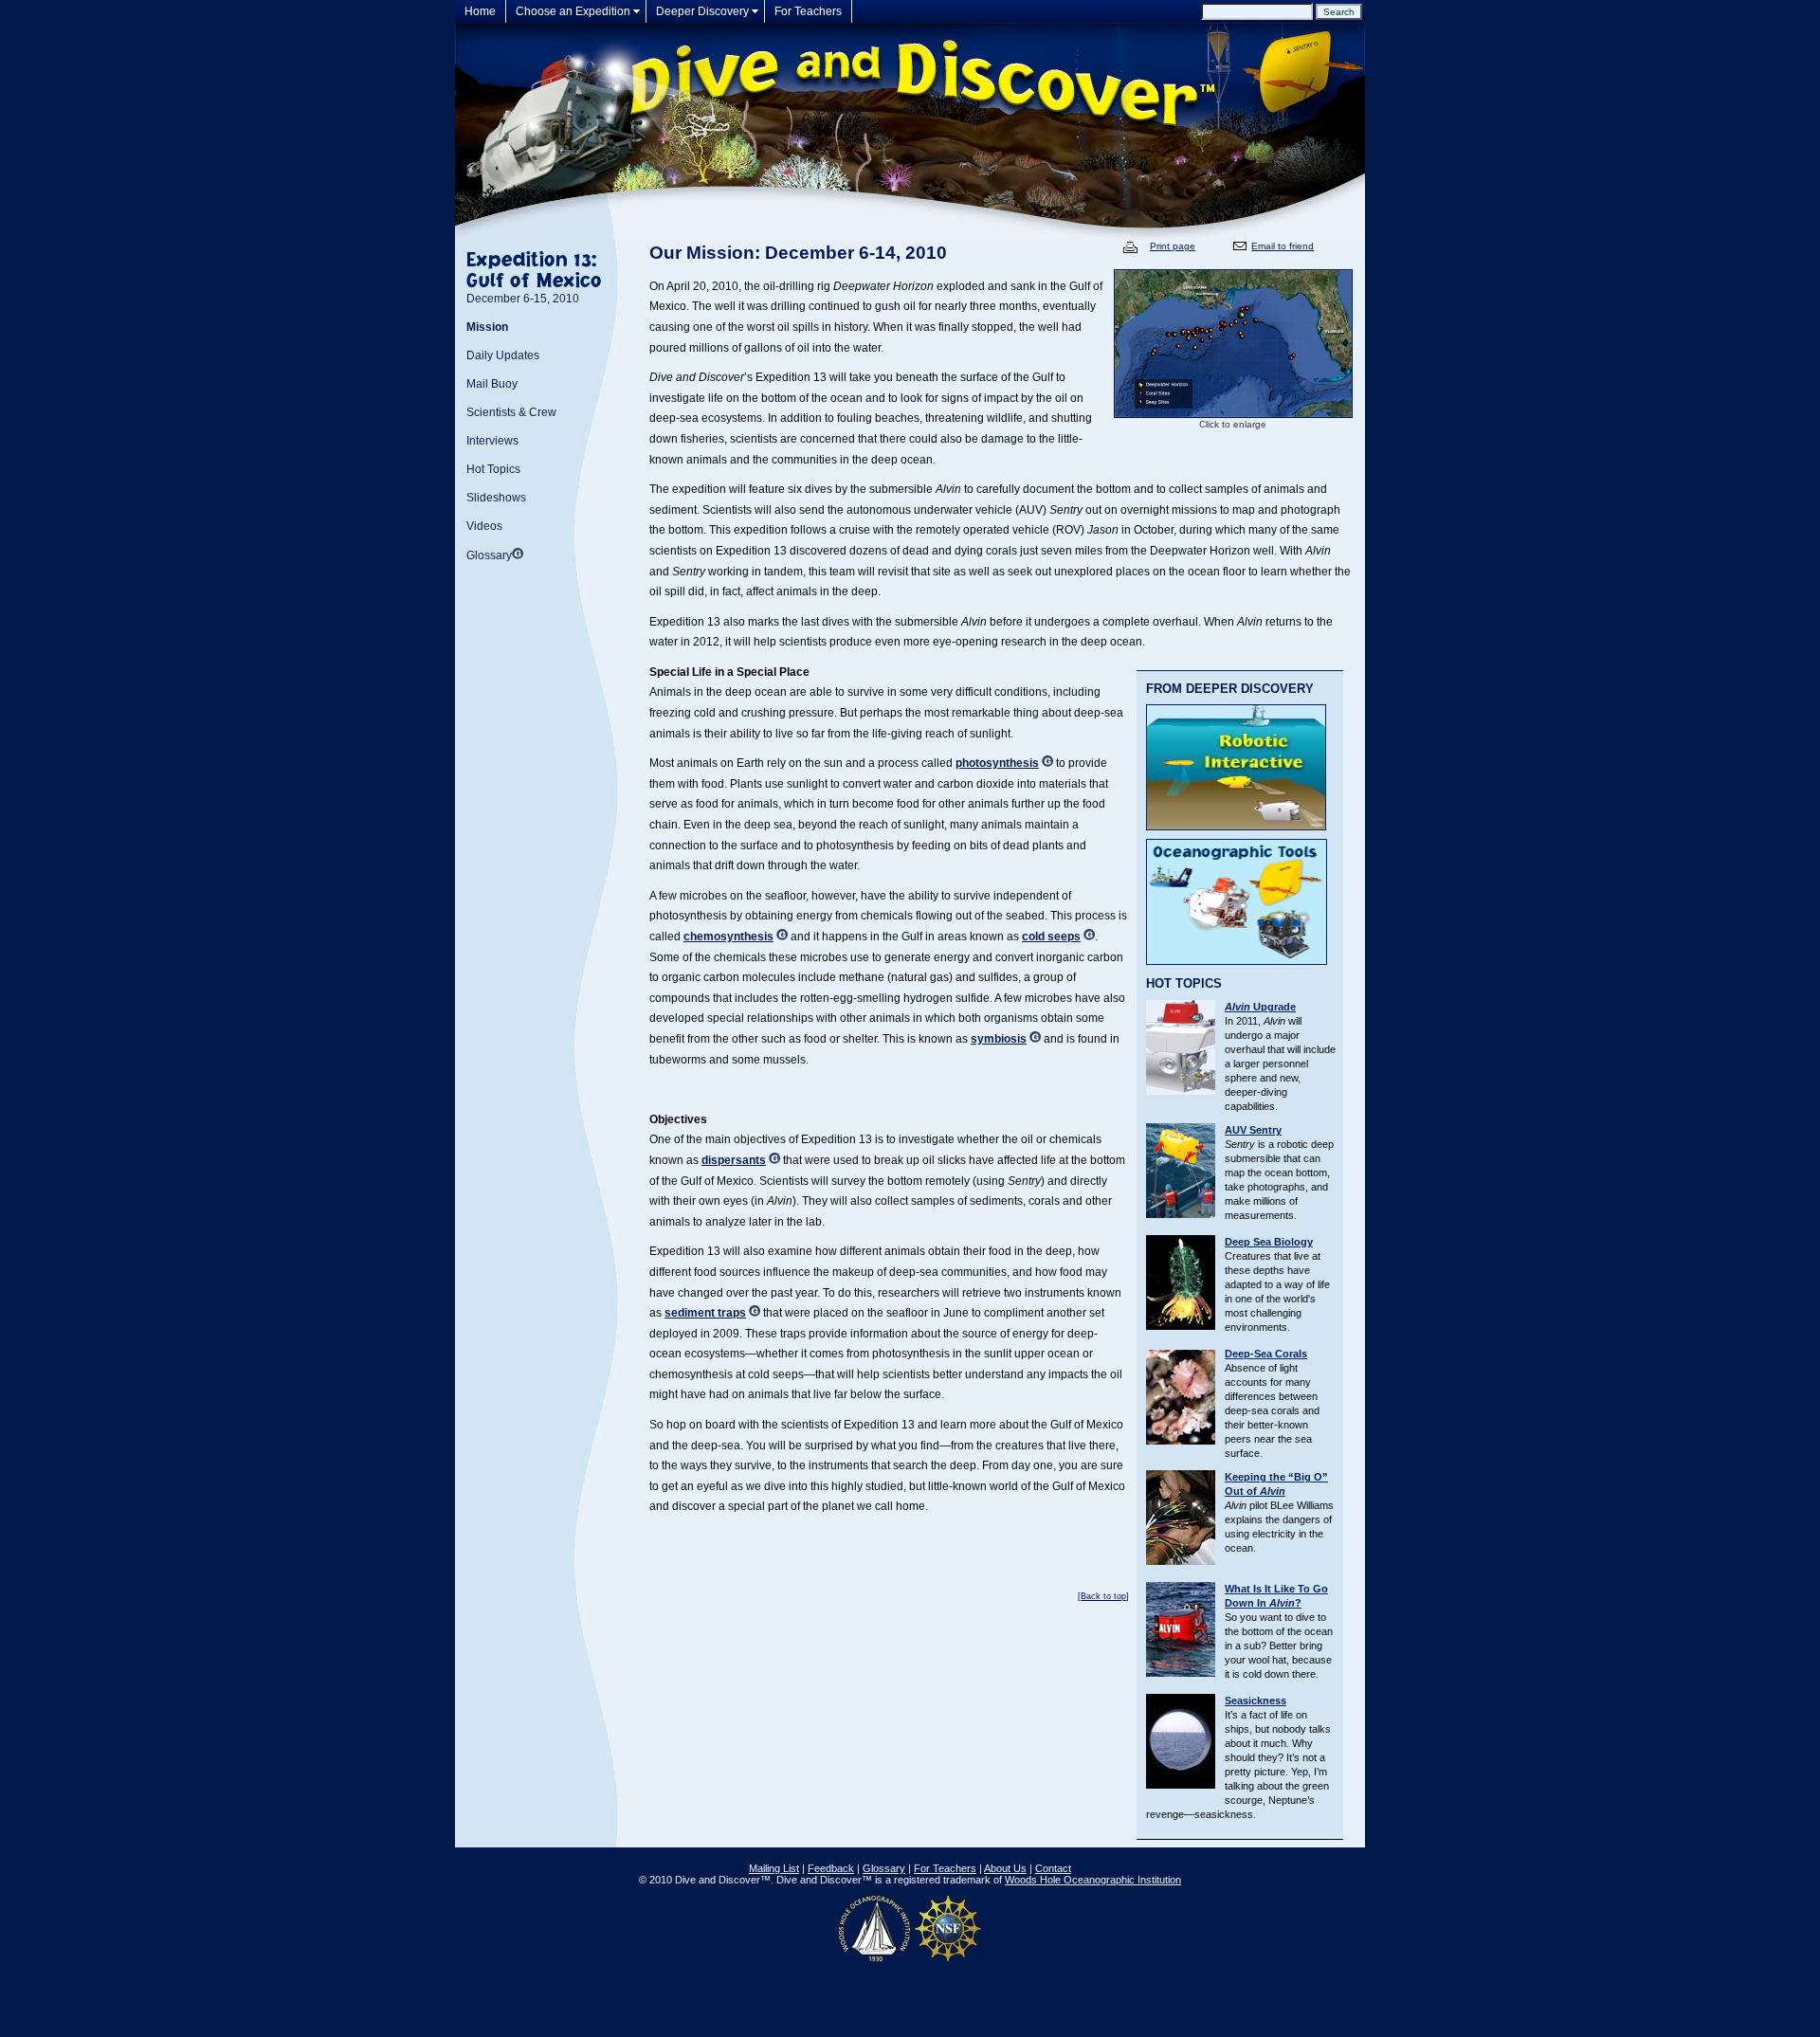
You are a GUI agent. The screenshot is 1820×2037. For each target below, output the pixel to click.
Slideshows (496, 498)
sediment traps (705, 1313)
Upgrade (1260, 1007)
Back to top (1103, 1596)
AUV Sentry (1253, 1130)
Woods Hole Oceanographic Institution (1093, 1880)
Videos (484, 526)
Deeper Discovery (702, 11)
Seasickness (1256, 1701)
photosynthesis (997, 763)
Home (480, 11)
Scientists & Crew (511, 412)
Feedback (831, 1868)
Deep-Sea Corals (1266, 1354)
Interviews (492, 441)
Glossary (489, 555)
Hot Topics (493, 469)
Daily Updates (503, 355)
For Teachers (808, 11)
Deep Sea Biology (1269, 1242)
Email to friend (1283, 246)
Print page (1173, 246)
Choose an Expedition (573, 11)
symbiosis (999, 1039)
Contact (1053, 1868)
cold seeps (1051, 937)
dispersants (734, 1160)
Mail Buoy (492, 384)
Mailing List (774, 1868)
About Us (1005, 1868)
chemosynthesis (728, 937)
